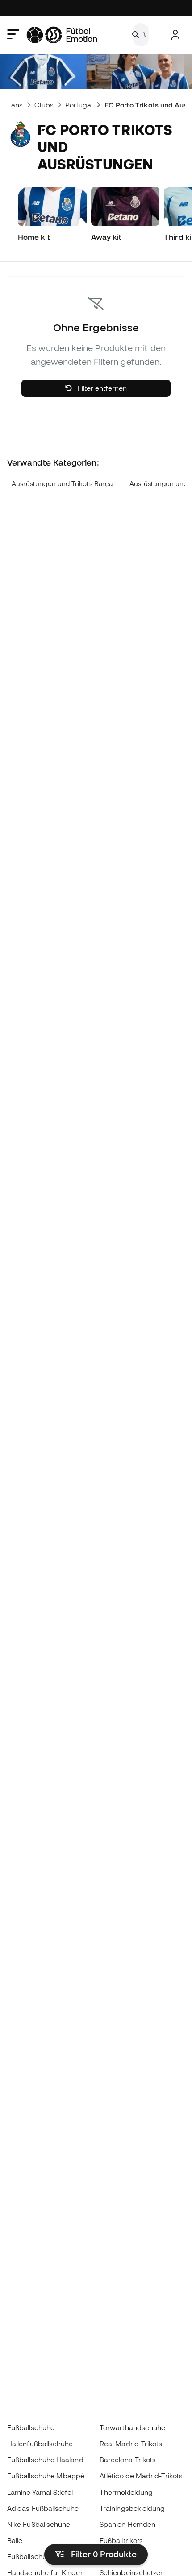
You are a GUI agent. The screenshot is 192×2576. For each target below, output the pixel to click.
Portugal (79, 105)
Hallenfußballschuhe (40, 2444)
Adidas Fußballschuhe (43, 2508)
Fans (15, 105)
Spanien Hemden (127, 2524)
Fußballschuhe (31, 2427)
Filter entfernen (101, 388)
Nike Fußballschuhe (39, 2524)
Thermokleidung (126, 2492)
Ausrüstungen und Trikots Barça (62, 484)
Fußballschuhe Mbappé (46, 2476)
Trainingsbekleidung (132, 2508)
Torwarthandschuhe (132, 2427)
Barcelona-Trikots (128, 2460)
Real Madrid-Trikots (131, 2444)
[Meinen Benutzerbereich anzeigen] (175, 35)
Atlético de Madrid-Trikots (141, 2476)
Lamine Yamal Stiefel (40, 2492)
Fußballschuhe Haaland (45, 2460)
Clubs (44, 105)
